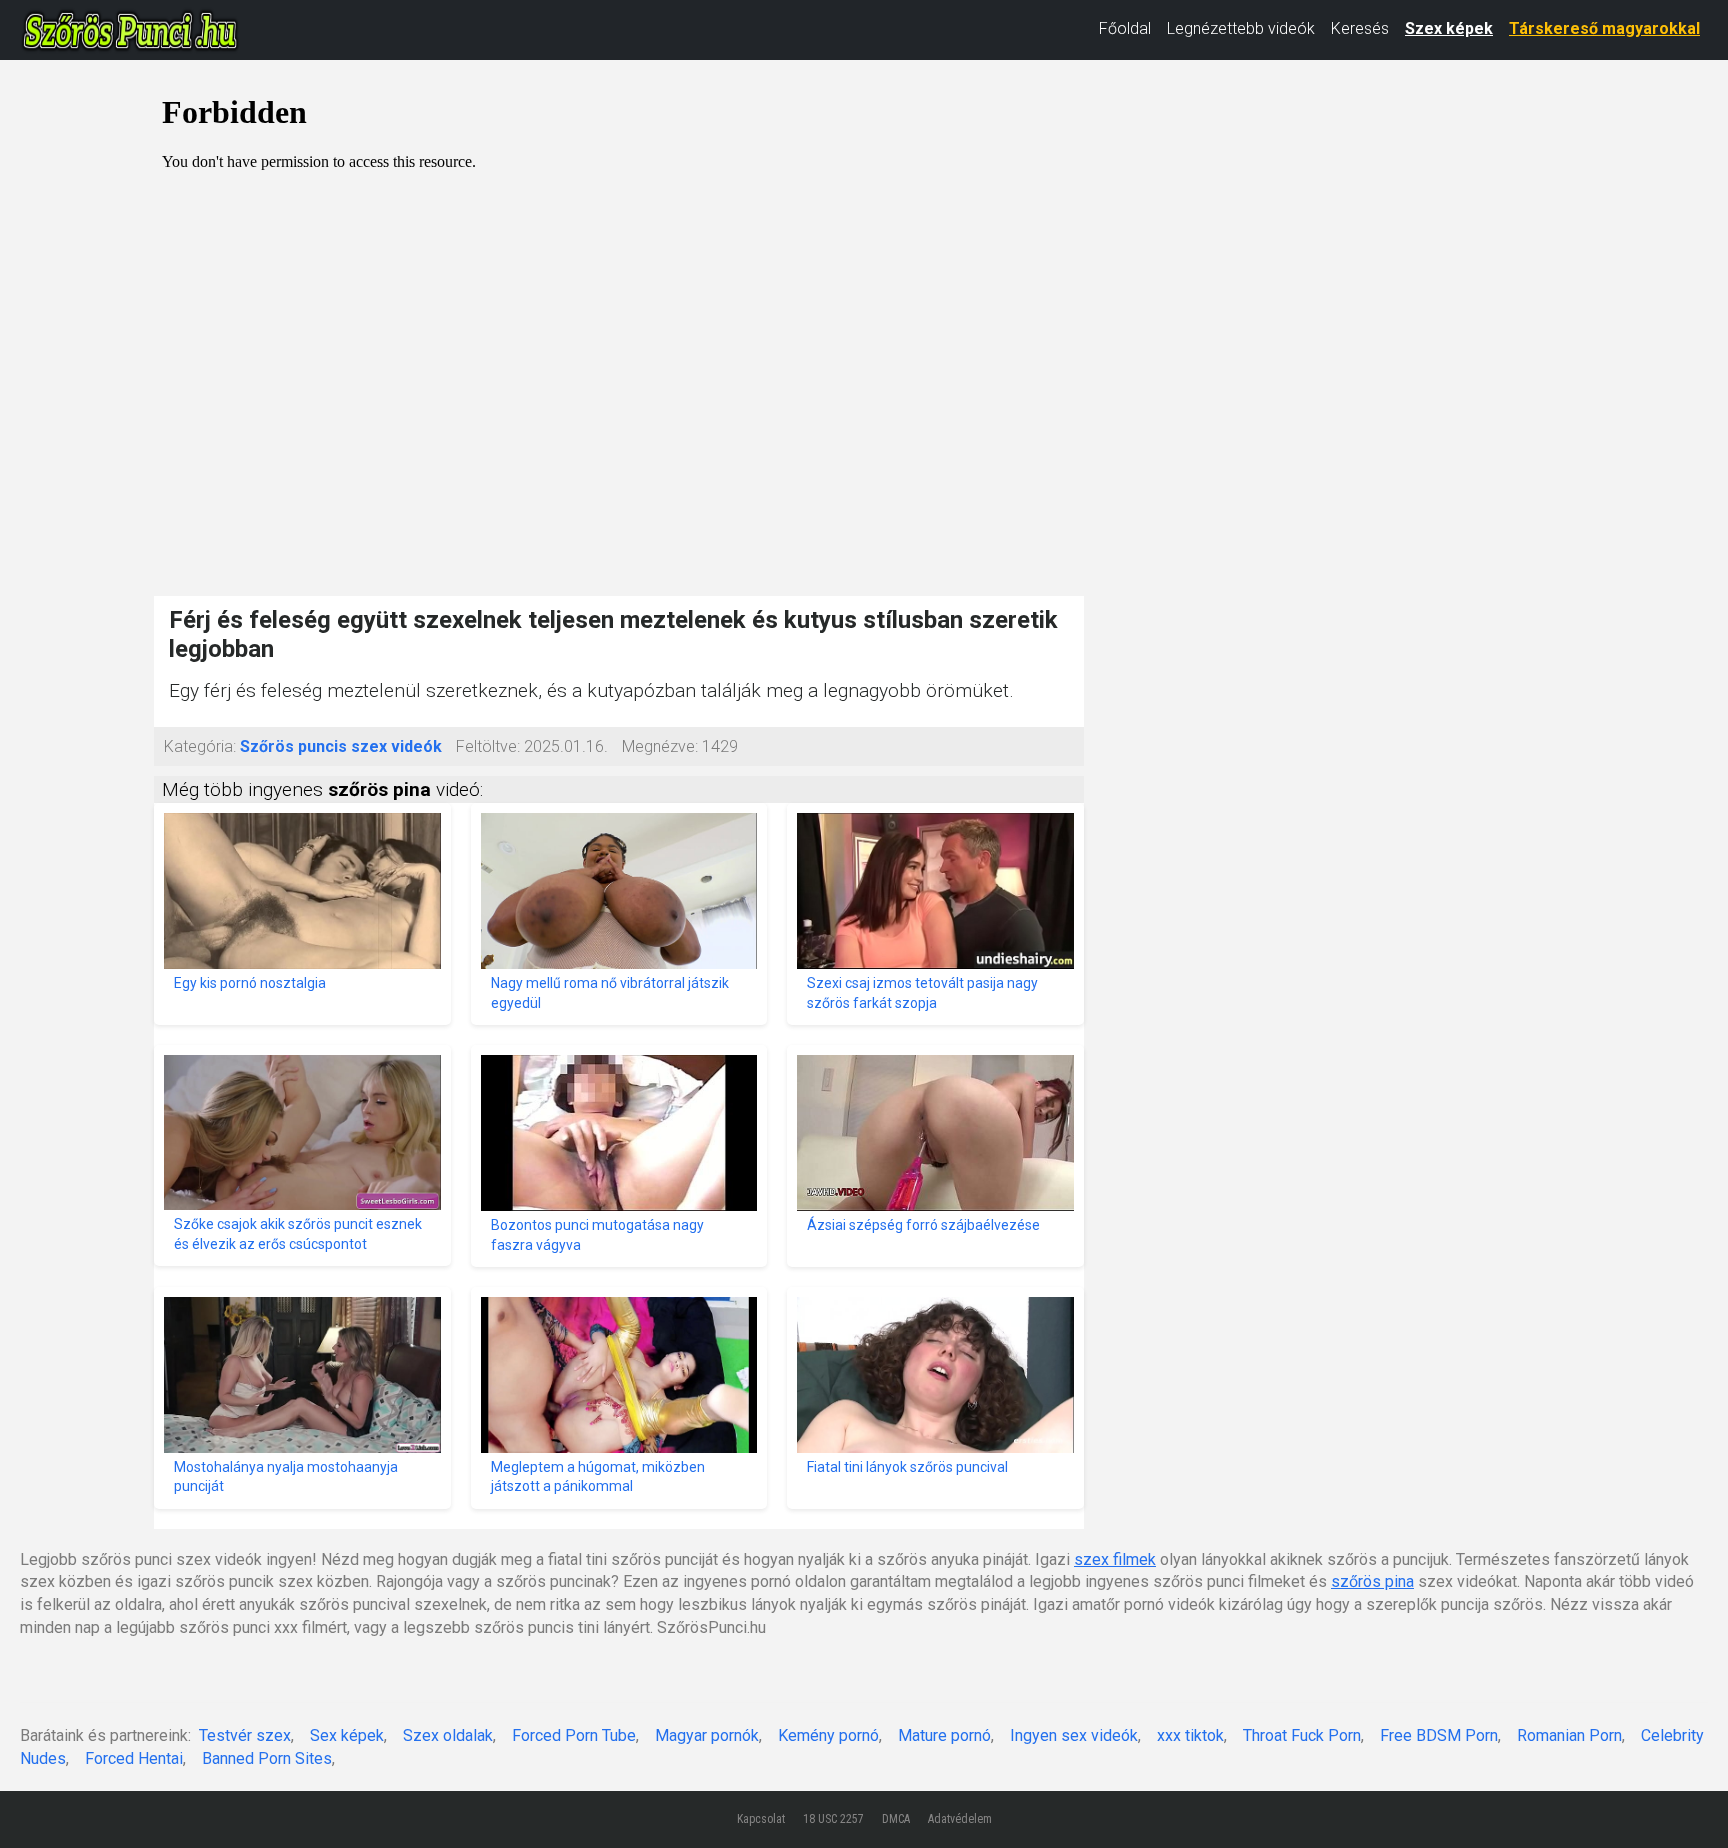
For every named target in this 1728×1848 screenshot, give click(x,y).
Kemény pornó (828, 1735)
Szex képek (1449, 28)
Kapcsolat (761, 1819)
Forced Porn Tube (574, 1735)
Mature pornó (944, 1735)
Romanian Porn (1569, 1735)
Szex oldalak (448, 1735)
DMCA (896, 1819)
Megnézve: (660, 746)
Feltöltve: (488, 746)
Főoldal (1125, 28)
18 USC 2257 (833, 1819)
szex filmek (1115, 1559)
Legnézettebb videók (1241, 28)
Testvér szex (245, 1735)
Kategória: (200, 746)
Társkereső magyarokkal (1604, 28)
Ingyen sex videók (1074, 1735)
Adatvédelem (960, 1819)
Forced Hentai (134, 1758)
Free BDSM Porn (1439, 1735)
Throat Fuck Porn (1302, 1735)
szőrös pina (1372, 1581)
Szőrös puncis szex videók (341, 746)
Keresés (1360, 28)
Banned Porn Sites (267, 1758)
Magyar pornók (707, 1735)
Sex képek (347, 1735)
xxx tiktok (1190, 1735)
